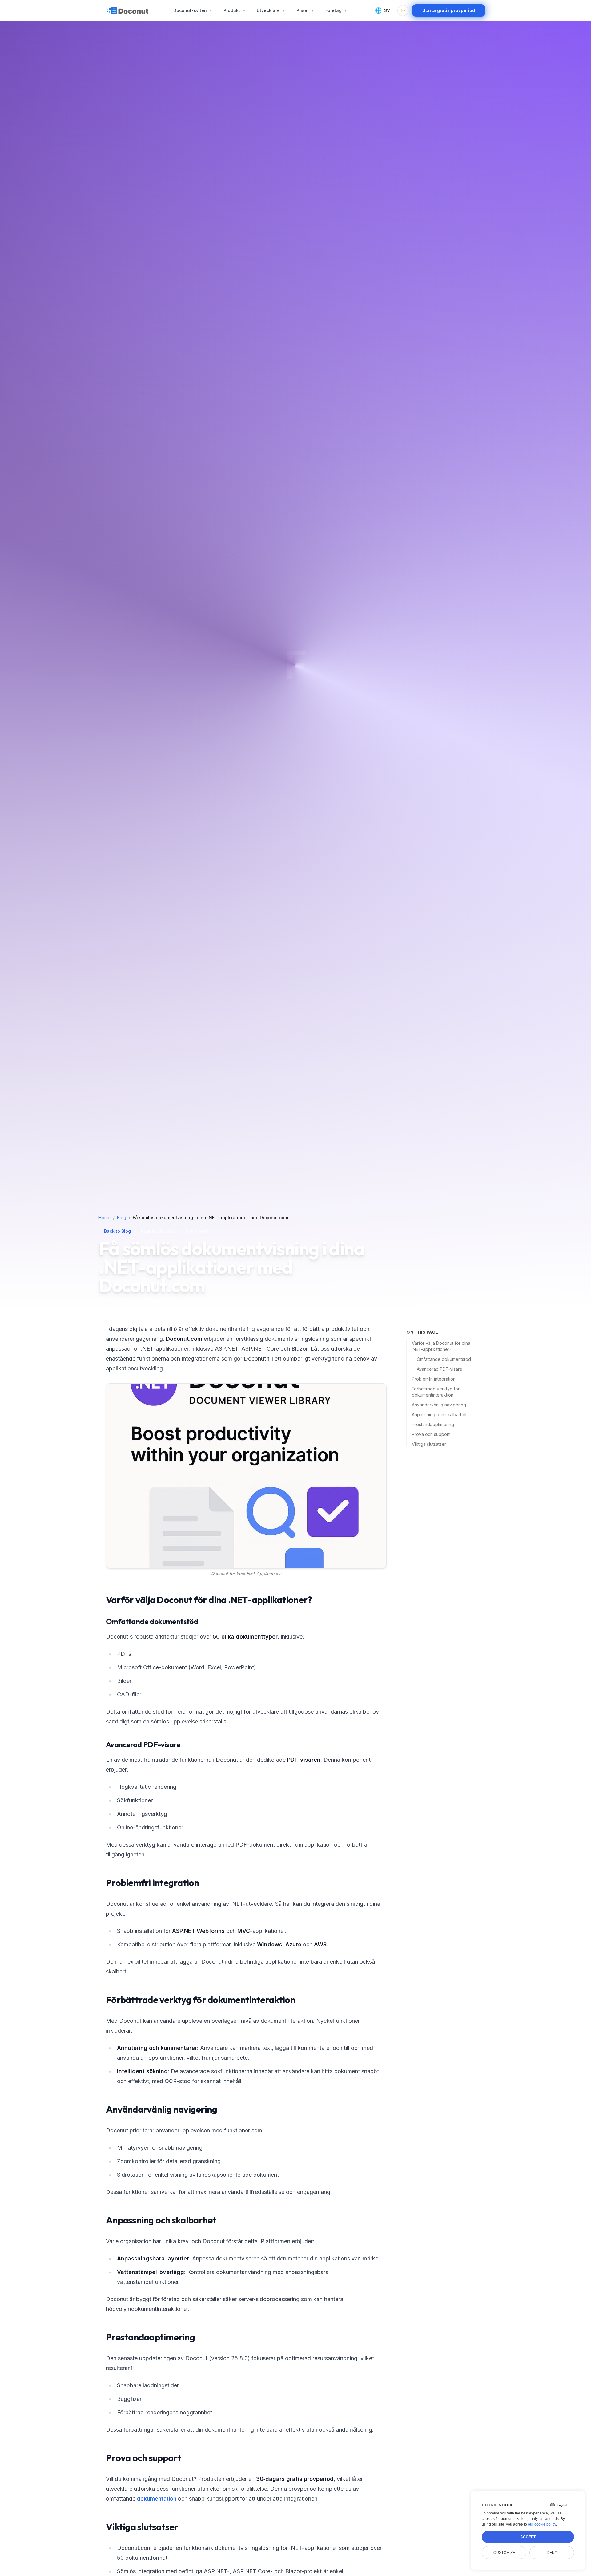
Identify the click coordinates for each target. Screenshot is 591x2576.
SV (382, 10)
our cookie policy (542, 2524)
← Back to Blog (115, 1231)
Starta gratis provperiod (449, 10)
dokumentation (157, 2499)
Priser (305, 10)
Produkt (235, 10)
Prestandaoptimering (433, 1424)
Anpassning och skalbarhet (439, 1415)
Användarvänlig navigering (439, 1405)
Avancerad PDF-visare (440, 1369)
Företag (336, 10)
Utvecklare (271, 10)
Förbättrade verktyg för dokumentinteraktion (436, 1392)
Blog (122, 1217)
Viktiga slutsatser (429, 1444)
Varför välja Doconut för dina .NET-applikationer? (441, 1346)
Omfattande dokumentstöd (444, 1359)
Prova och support (431, 1434)
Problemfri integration (434, 1379)
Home (105, 1217)
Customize (504, 2553)
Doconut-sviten (193, 10)
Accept (528, 2537)
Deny (552, 2553)
